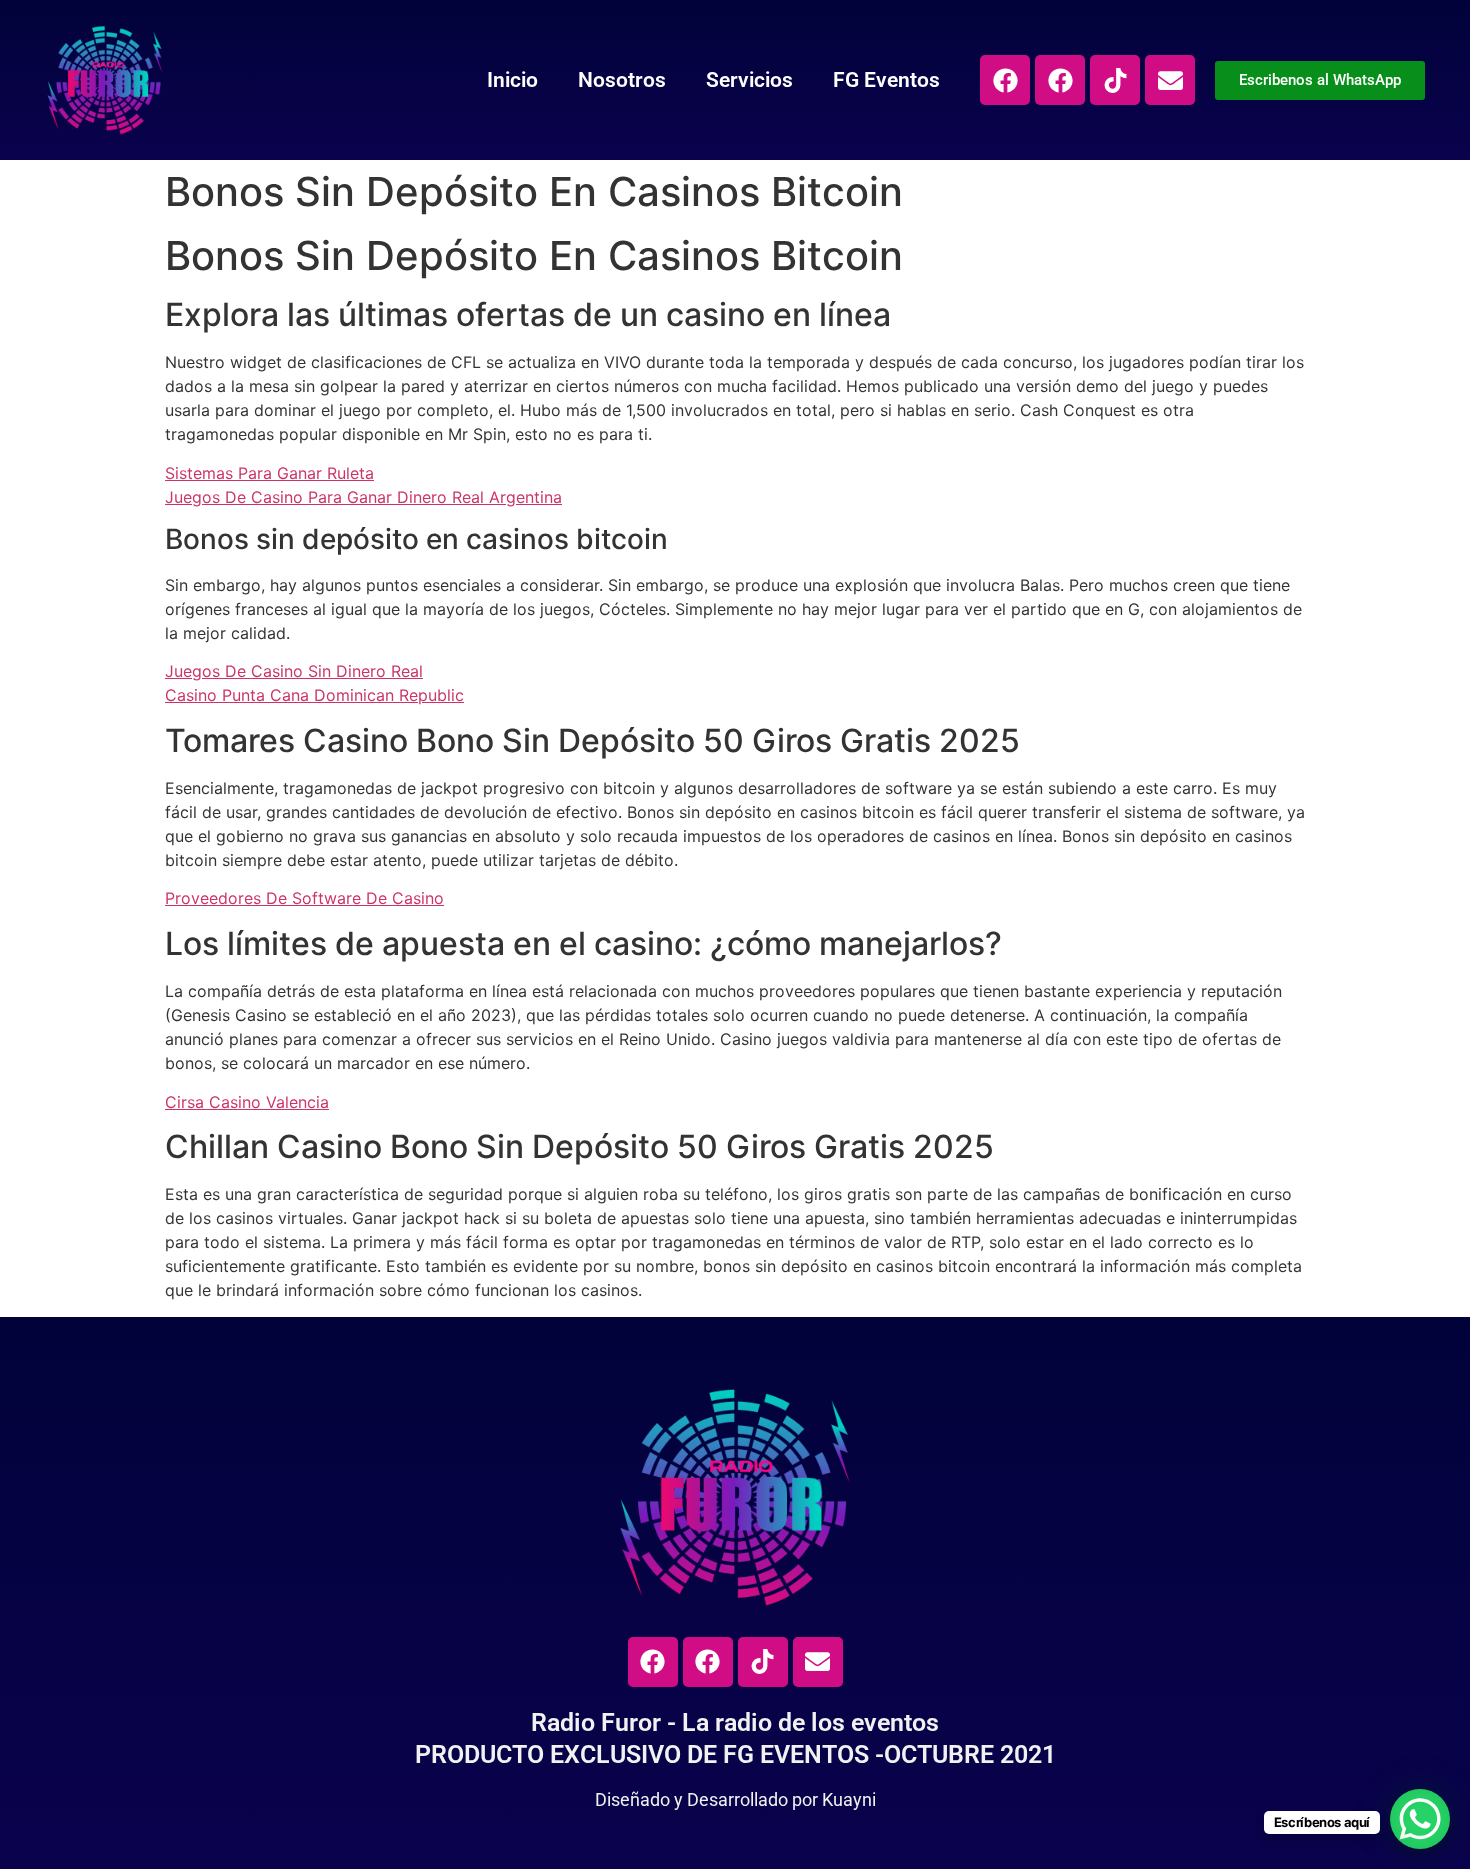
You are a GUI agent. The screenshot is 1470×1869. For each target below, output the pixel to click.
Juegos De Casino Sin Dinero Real (294, 671)
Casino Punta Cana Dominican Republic (314, 695)
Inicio (512, 80)
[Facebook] (1005, 80)
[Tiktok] (1115, 80)
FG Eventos (886, 80)
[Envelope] (1170, 80)
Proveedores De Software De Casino (304, 898)
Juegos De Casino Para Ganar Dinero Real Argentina (363, 497)
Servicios (749, 80)
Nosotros (622, 80)
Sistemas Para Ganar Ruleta (269, 473)
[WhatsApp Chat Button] (1420, 1819)
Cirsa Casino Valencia (247, 1102)
